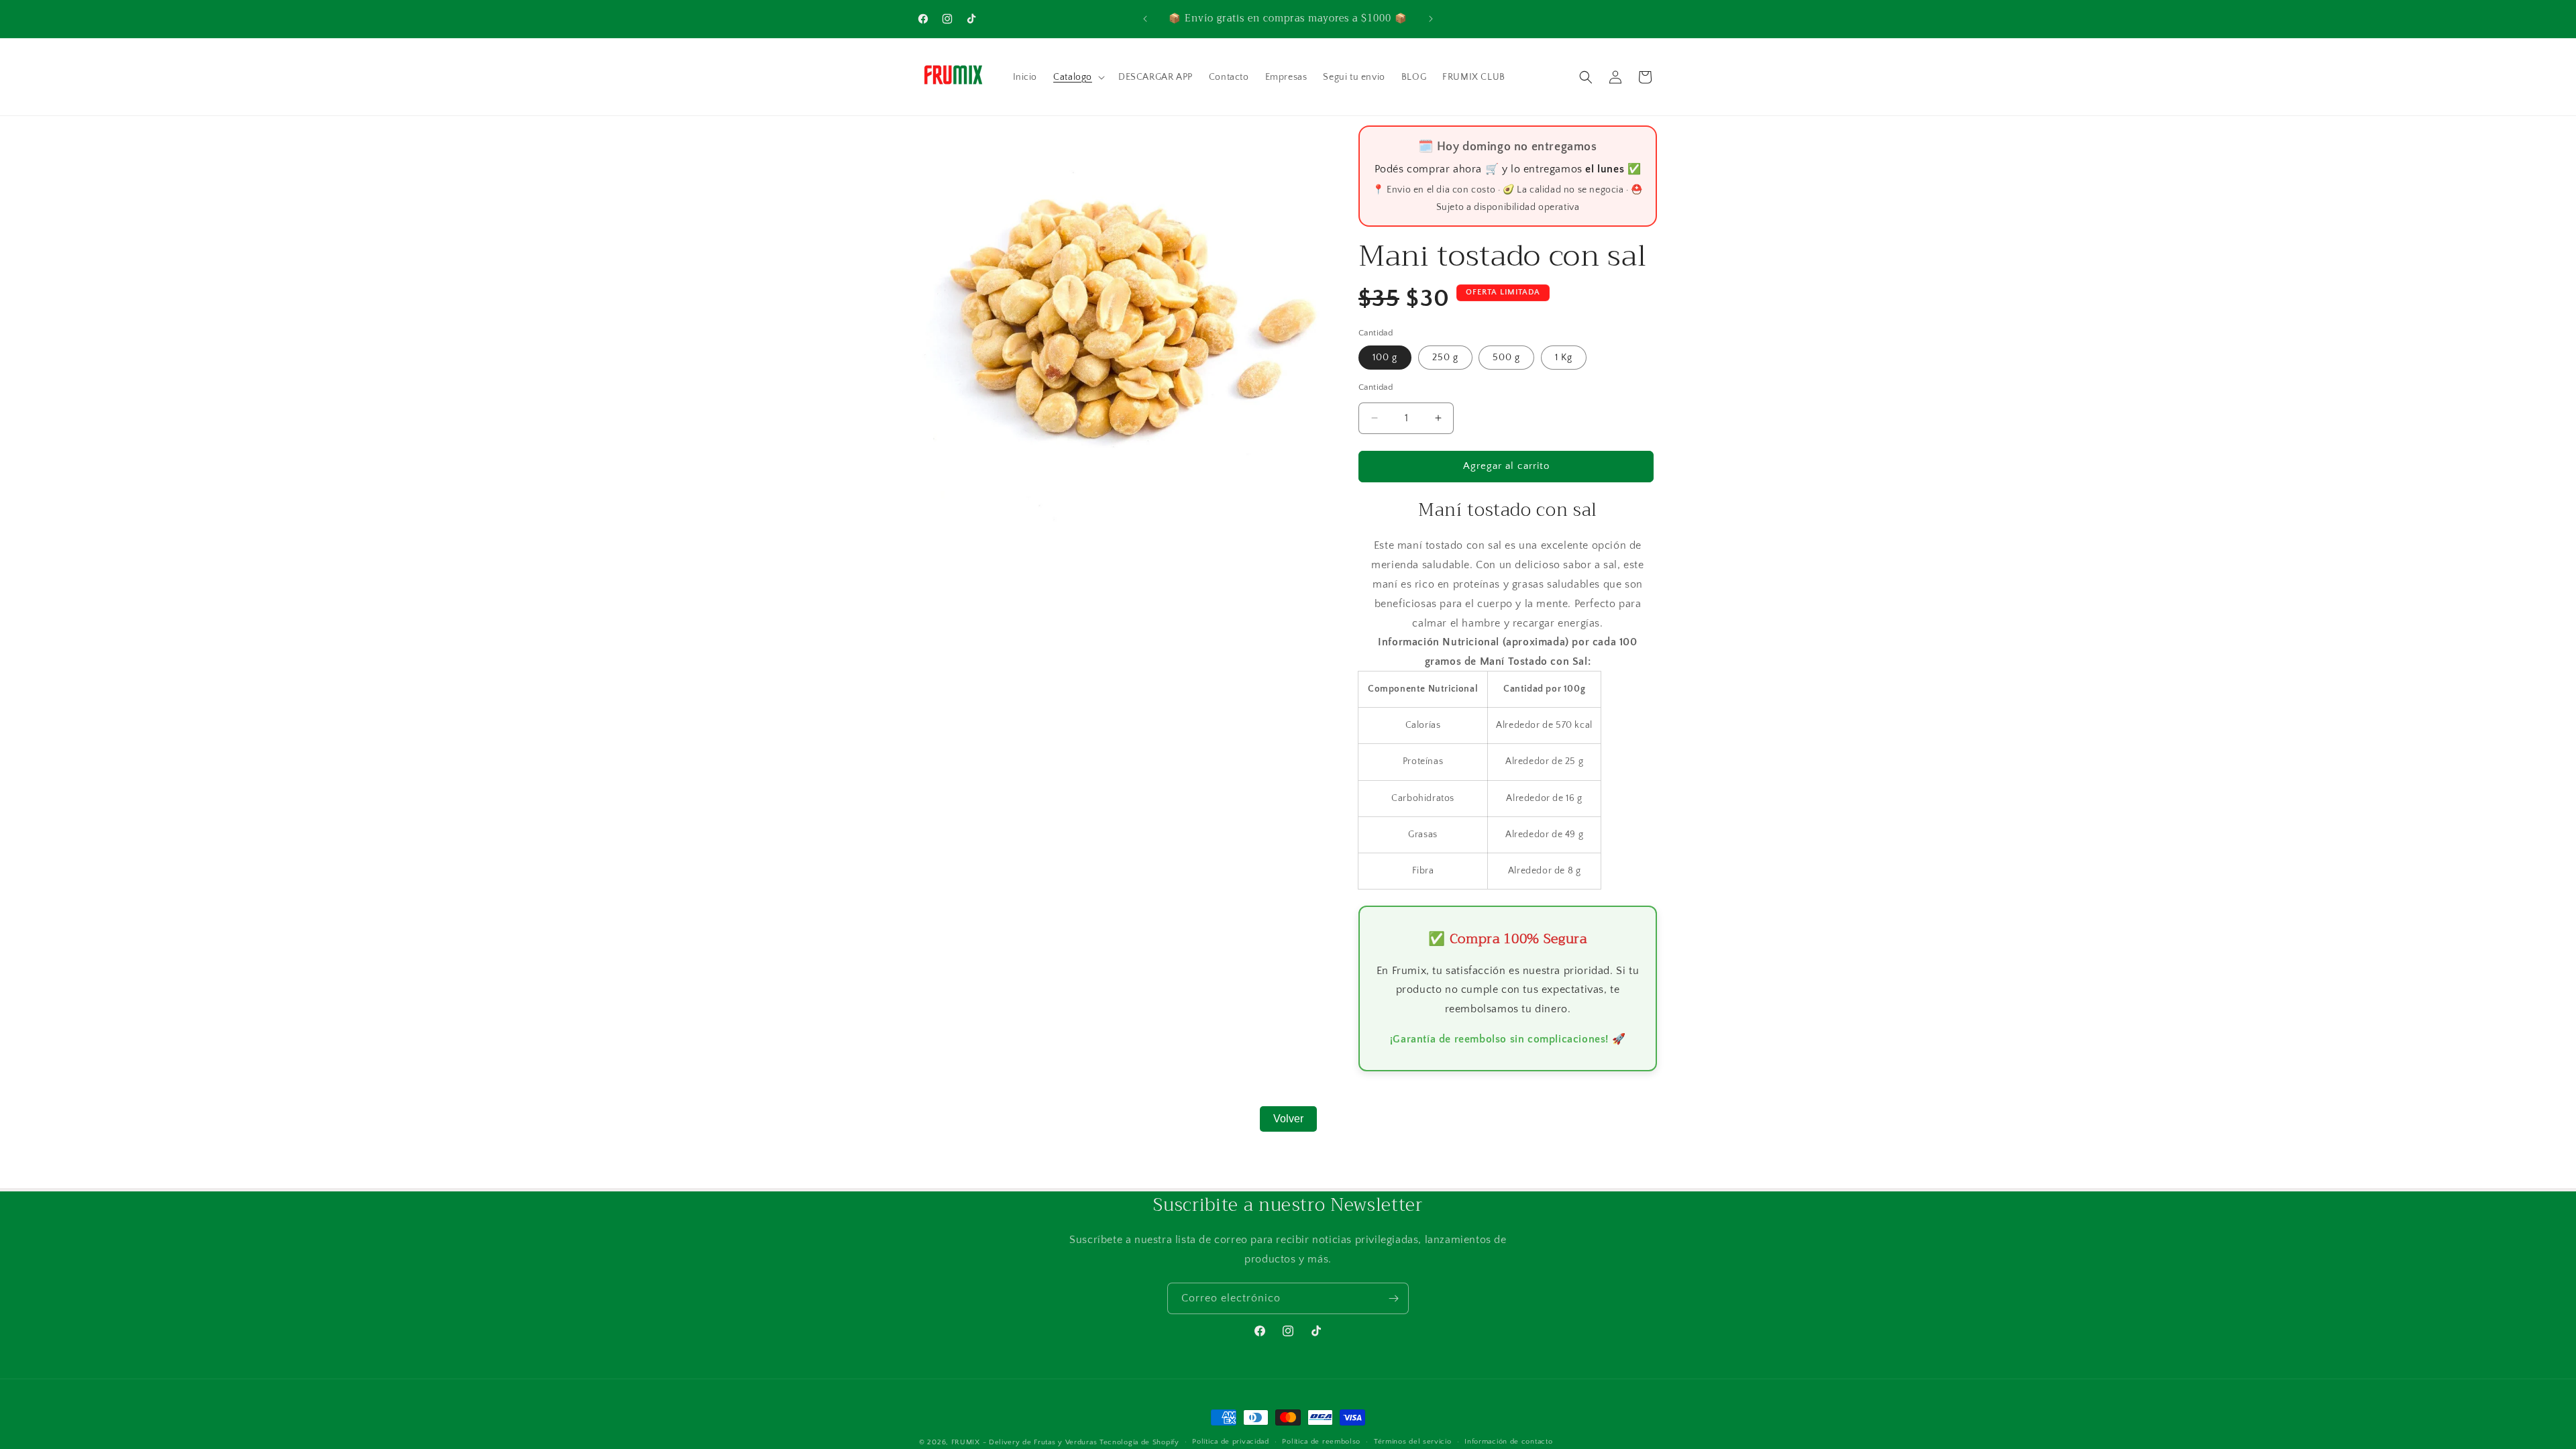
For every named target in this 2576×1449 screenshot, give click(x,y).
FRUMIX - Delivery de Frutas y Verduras (1025, 1442)
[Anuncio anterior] (1145, 19)
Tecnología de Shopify (1139, 1442)
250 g (1445, 358)
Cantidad (1376, 387)
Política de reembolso (1321, 1442)
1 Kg (1564, 358)
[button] (1078, 77)
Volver (1288, 1119)
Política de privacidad (1230, 1442)
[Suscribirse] (1393, 1298)
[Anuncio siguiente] (1431, 19)
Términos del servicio (1413, 1442)
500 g (1506, 358)
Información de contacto (1508, 1442)
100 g (1385, 358)
